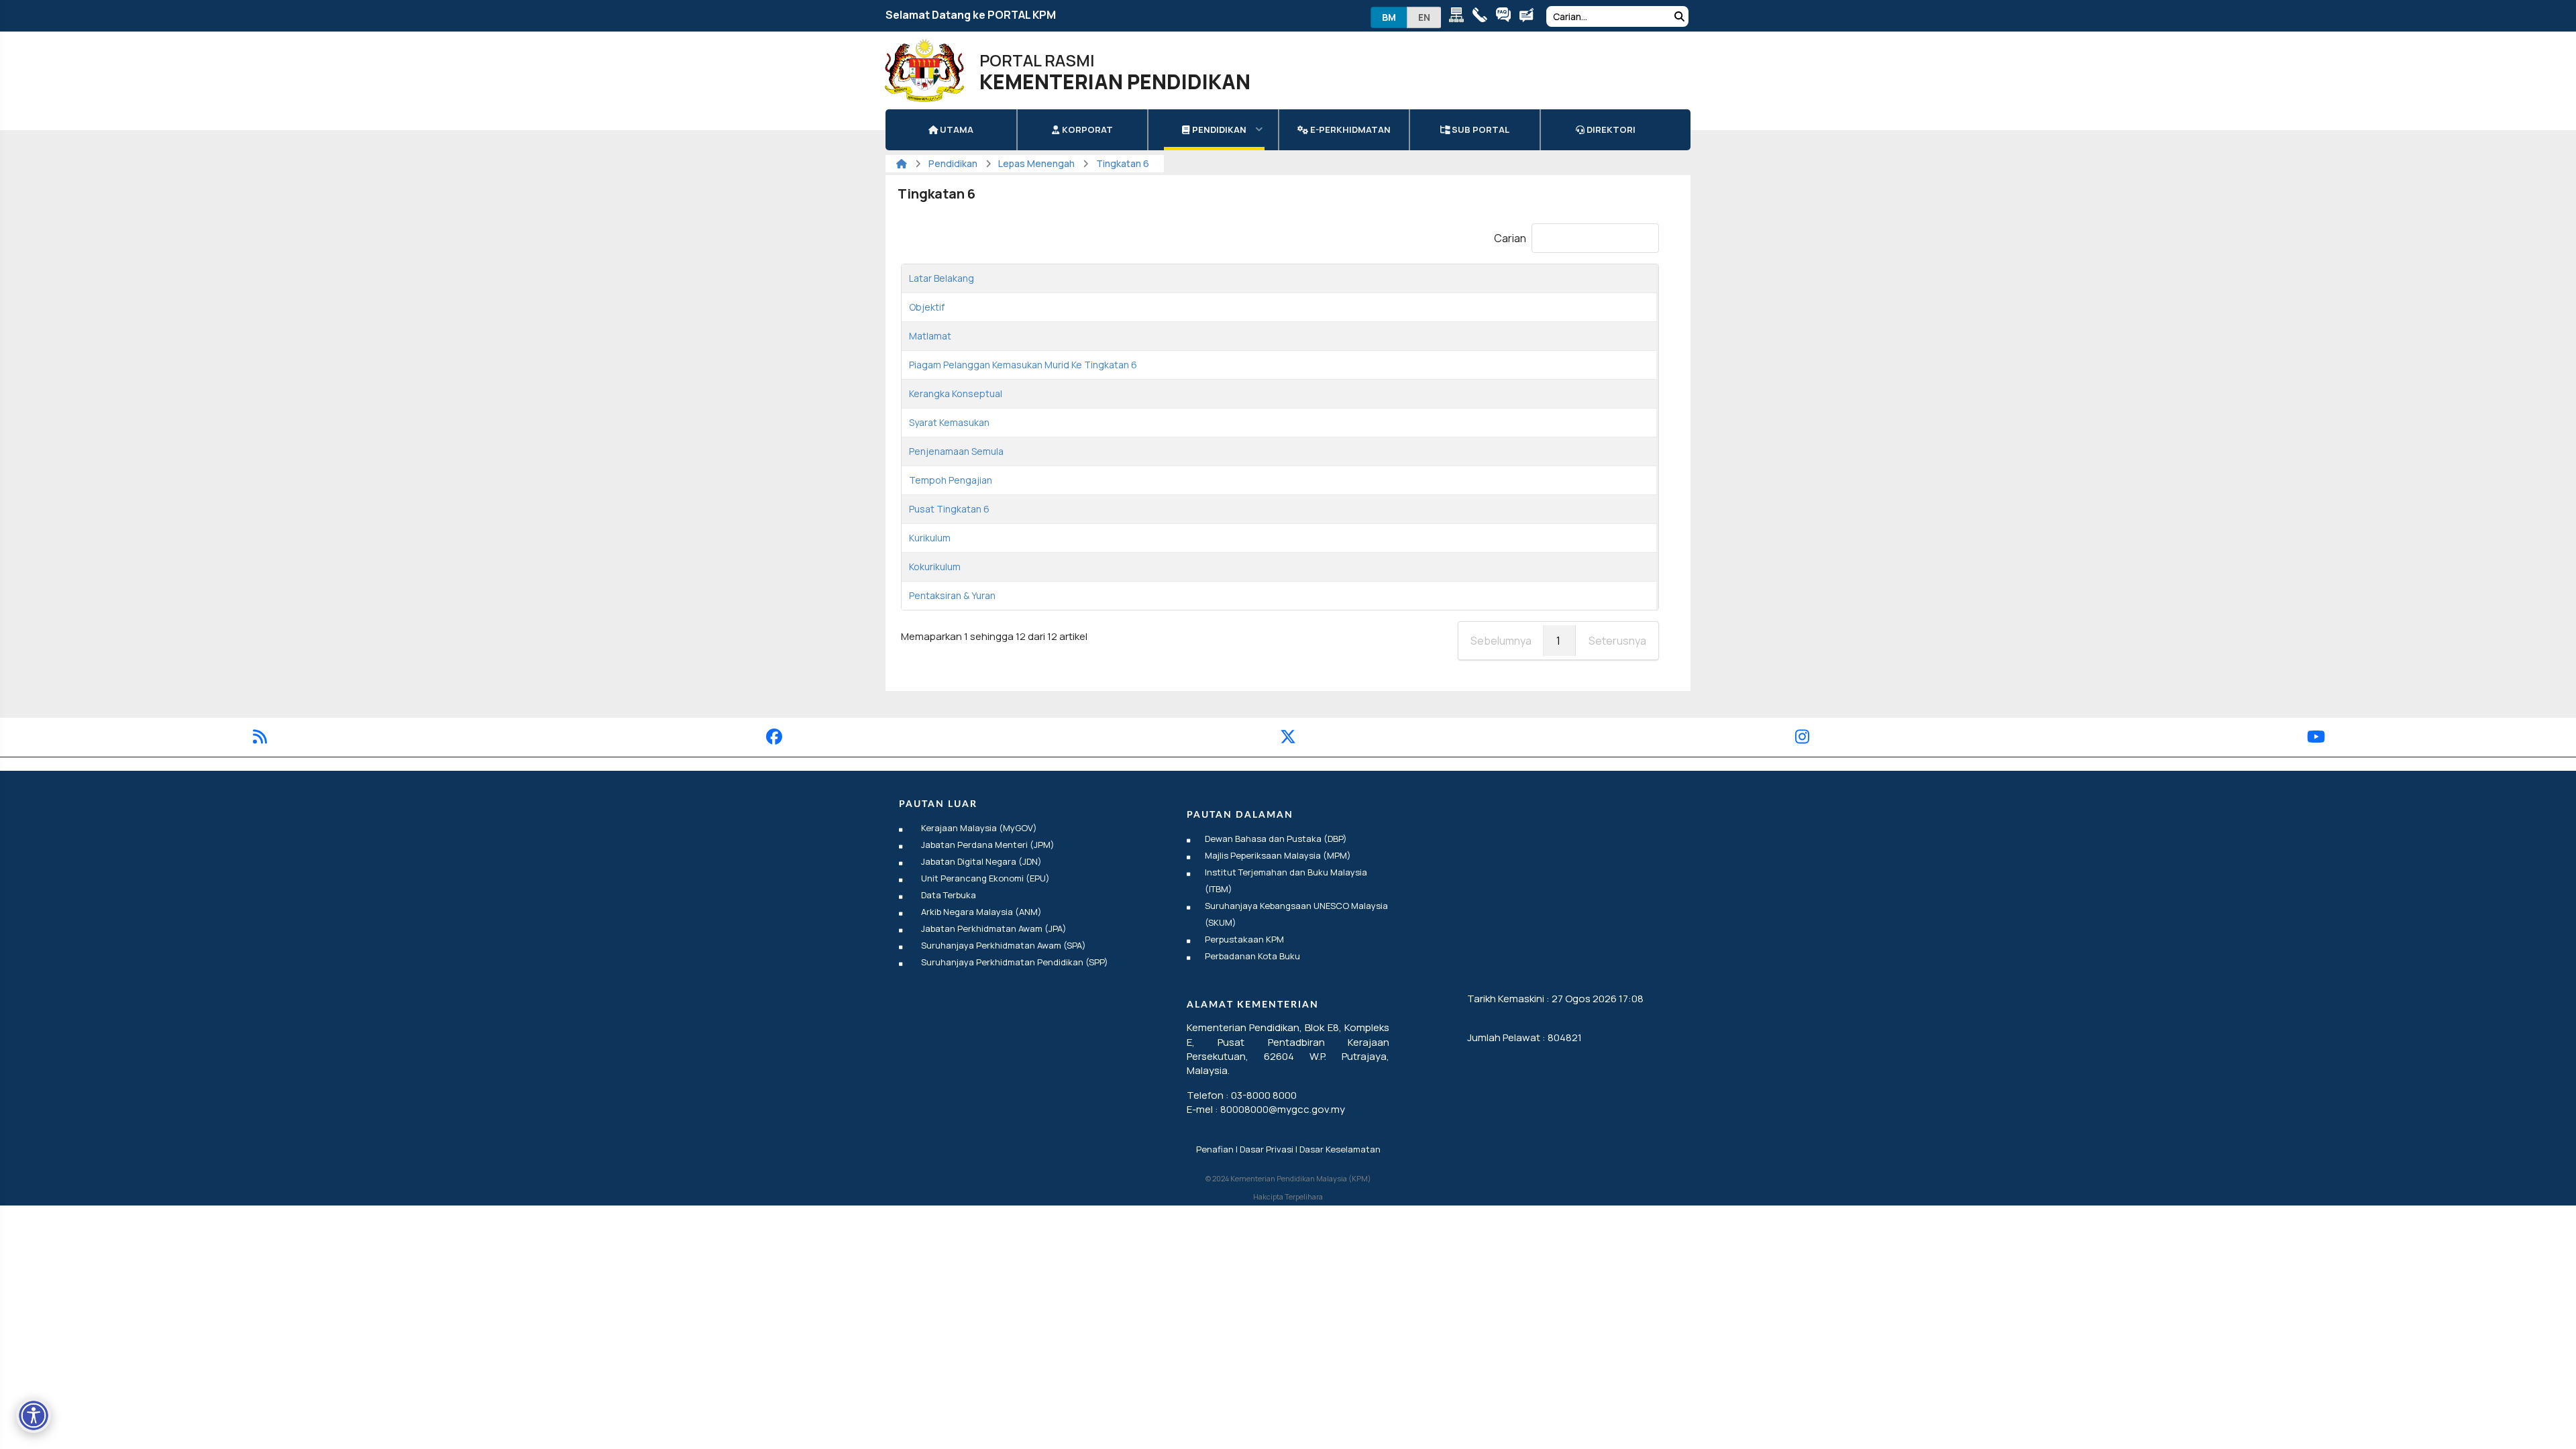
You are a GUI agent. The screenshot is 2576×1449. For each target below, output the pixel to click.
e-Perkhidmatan (1349, 129)
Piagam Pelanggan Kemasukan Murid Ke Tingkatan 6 (1023, 365)
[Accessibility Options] (34, 1415)
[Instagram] (1802, 739)
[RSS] (260, 739)
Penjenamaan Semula (956, 451)
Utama (956, 129)
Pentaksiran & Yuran (952, 595)
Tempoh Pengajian (951, 480)
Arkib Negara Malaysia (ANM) (981, 912)
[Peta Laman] (1459, 17)
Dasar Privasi (1267, 1149)
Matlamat (930, 336)
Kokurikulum (935, 567)
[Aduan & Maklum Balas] (1530, 17)
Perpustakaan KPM (1244, 939)
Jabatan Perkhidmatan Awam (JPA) (994, 928)
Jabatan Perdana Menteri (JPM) (988, 845)
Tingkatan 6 (1123, 163)
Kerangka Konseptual (956, 393)
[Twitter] (1288, 739)
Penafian (1215, 1149)
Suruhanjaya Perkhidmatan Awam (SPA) (1004, 945)
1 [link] (1558, 641)
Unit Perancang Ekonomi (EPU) (985, 878)
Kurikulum (930, 538)
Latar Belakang (942, 278)
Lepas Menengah (1036, 163)
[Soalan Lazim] (1506, 17)
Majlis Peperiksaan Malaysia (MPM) (1278, 855)
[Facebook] (774, 739)
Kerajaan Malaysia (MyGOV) (979, 828)
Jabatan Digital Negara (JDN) (981, 861)
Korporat (1086, 129)
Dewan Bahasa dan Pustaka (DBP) (1276, 839)
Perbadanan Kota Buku (1252, 956)
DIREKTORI (1610, 129)
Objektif (927, 307)
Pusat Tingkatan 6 (949, 509)
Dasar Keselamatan (1340, 1149)
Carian (1510, 238)
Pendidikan (1218, 129)
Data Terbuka (949, 895)
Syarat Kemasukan (949, 422)
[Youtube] (2316, 739)
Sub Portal (1480, 129)
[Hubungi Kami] (1483, 17)
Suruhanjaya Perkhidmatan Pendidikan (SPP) (1015, 962)
